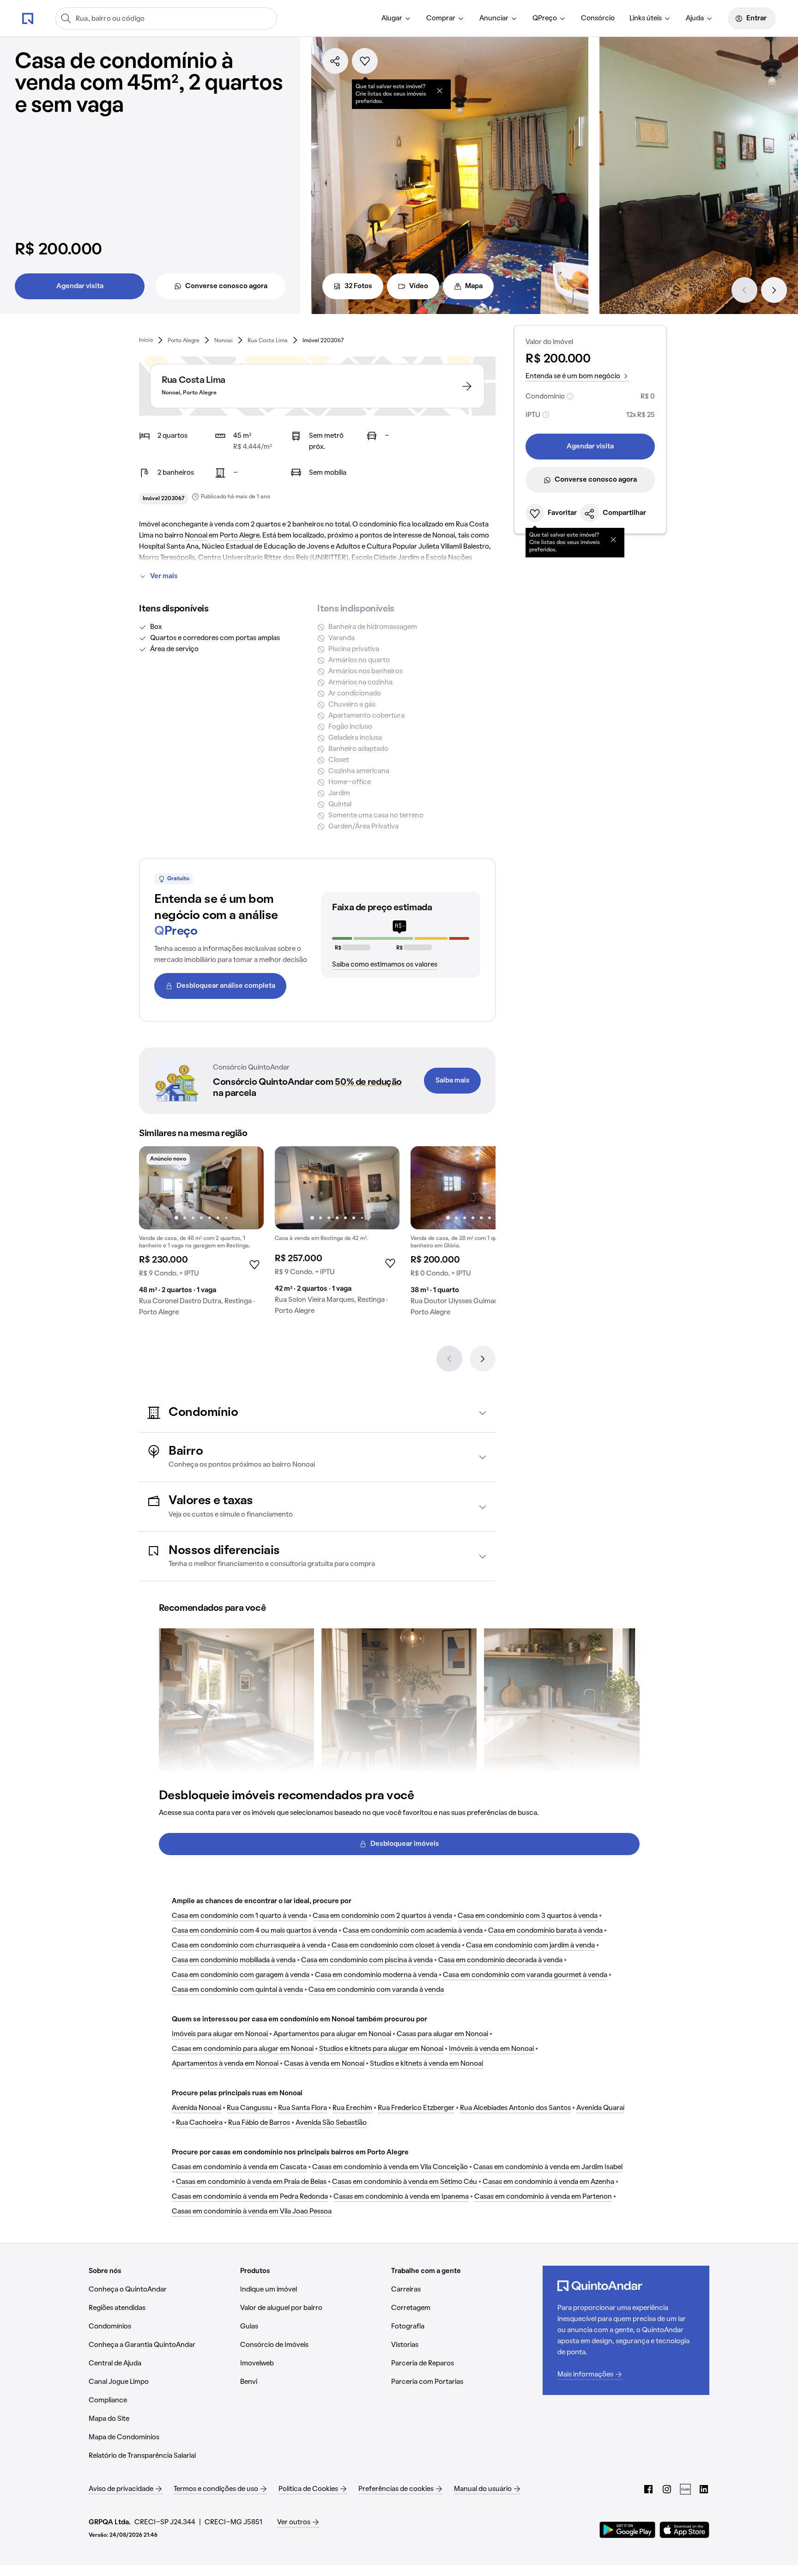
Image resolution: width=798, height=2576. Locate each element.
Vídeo (419, 286)
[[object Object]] (440, 91)
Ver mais (164, 576)
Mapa (474, 286)
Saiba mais (453, 1081)
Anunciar (494, 18)
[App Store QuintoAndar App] (684, 2530)
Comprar (441, 18)
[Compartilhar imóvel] (335, 61)
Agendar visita (80, 286)
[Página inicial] (28, 18)
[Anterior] (744, 290)
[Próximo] (774, 290)
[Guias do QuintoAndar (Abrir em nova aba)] (685, 2489)
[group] (201, 1235)
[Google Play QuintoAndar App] (628, 2530)
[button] (317, 1413)
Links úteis (646, 18)
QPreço (545, 18)
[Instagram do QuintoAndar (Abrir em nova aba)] (667, 2489)
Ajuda (695, 18)
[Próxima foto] (247, 1188)
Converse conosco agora (226, 286)
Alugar (392, 18)
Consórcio (598, 18)
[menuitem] (396, 18)
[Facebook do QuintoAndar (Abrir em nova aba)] (648, 2489)
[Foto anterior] (156, 1188)
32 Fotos (358, 286)
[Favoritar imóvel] (365, 61)
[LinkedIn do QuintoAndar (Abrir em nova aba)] (704, 2489)
